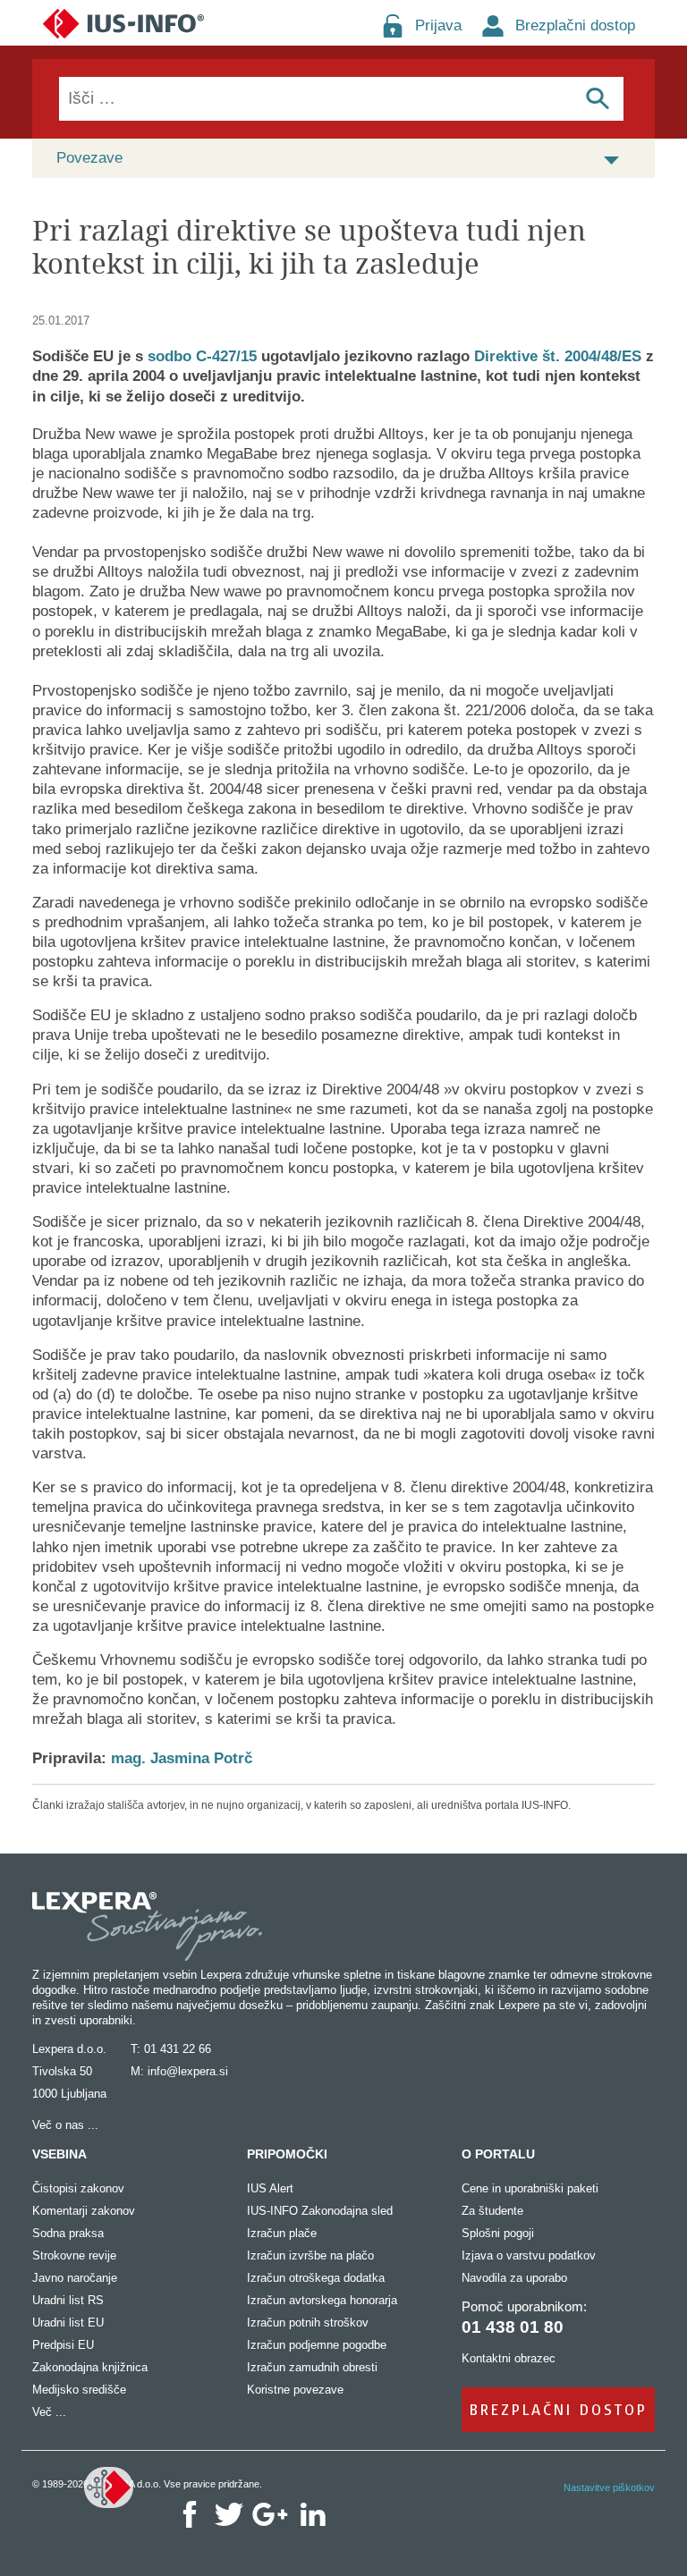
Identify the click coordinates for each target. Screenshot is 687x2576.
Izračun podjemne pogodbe (317, 2345)
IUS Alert (270, 2188)
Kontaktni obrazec (509, 2358)
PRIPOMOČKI (287, 2154)
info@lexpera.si (188, 2071)
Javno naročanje (75, 2278)
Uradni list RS (68, 2300)
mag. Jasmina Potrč (182, 1758)
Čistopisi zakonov (78, 2188)
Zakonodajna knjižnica (90, 2367)
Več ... (49, 2412)
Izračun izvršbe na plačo (310, 2255)
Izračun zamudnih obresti (312, 2367)
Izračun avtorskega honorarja (322, 2300)
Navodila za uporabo (514, 2278)
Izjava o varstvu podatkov (529, 2255)
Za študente (492, 2211)
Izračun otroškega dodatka (316, 2278)
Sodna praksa (68, 2233)
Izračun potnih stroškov (308, 2323)
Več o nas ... (65, 2125)
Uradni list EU (68, 2323)
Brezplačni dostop (575, 25)
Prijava (438, 25)
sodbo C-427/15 (202, 356)
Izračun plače (282, 2233)
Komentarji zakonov (84, 2211)
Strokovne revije (74, 2255)
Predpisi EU (63, 2345)
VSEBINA (59, 2154)
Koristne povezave (295, 2390)
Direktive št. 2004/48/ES (558, 356)
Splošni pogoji (498, 2233)
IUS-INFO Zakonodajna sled (320, 2211)
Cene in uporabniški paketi (530, 2188)
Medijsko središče (79, 2390)
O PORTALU (498, 2154)
